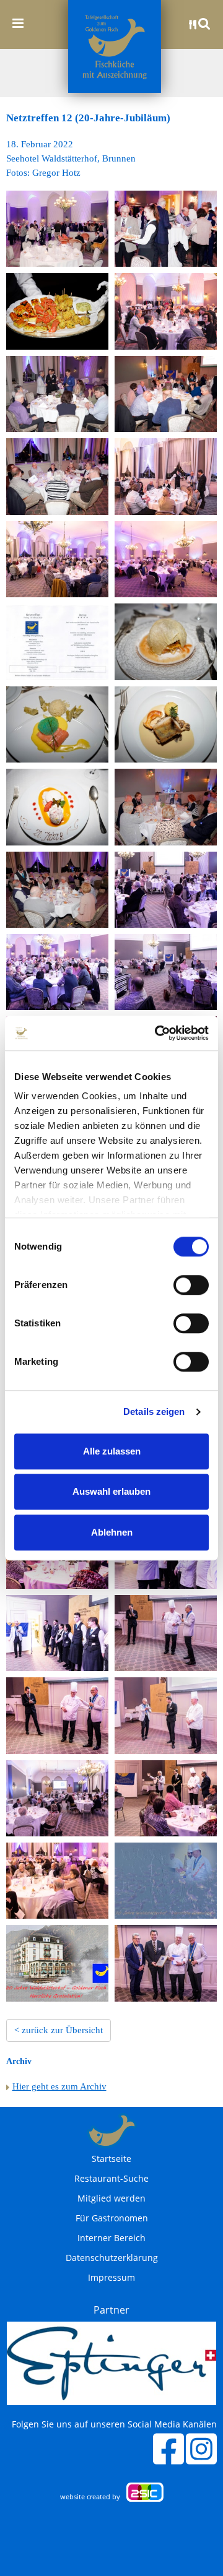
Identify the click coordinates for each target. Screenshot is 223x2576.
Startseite (111, 2159)
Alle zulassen (112, 1451)
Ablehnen (112, 1532)
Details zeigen (154, 1411)
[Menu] (18, 23)
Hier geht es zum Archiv (59, 2086)
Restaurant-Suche (111, 2179)
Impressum (111, 2278)
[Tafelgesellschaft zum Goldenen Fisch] (115, 46)
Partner (111, 2310)
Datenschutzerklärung (112, 2258)
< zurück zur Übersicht (59, 2030)
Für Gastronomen (112, 2218)
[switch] (191, 1285)
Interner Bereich (111, 2238)
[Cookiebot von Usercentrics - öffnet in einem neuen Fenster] (157, 1033)
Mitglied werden (111, 2198)
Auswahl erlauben (111, 1491)
